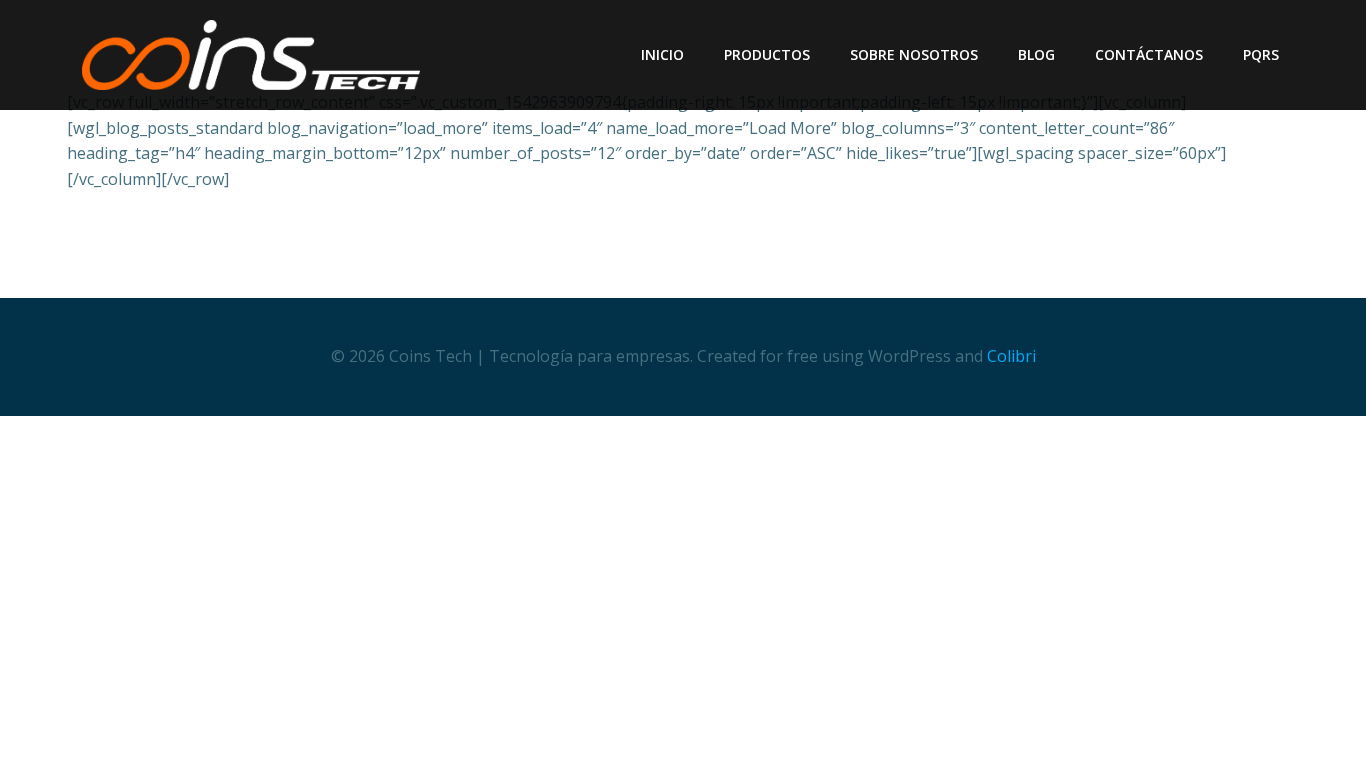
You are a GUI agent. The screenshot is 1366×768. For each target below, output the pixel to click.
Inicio (662, 54)
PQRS (1261, 54)
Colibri (1011, 356)
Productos (767, 54)
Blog (1036, 54)
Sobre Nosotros (914, 54)
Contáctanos (1149, 54)
